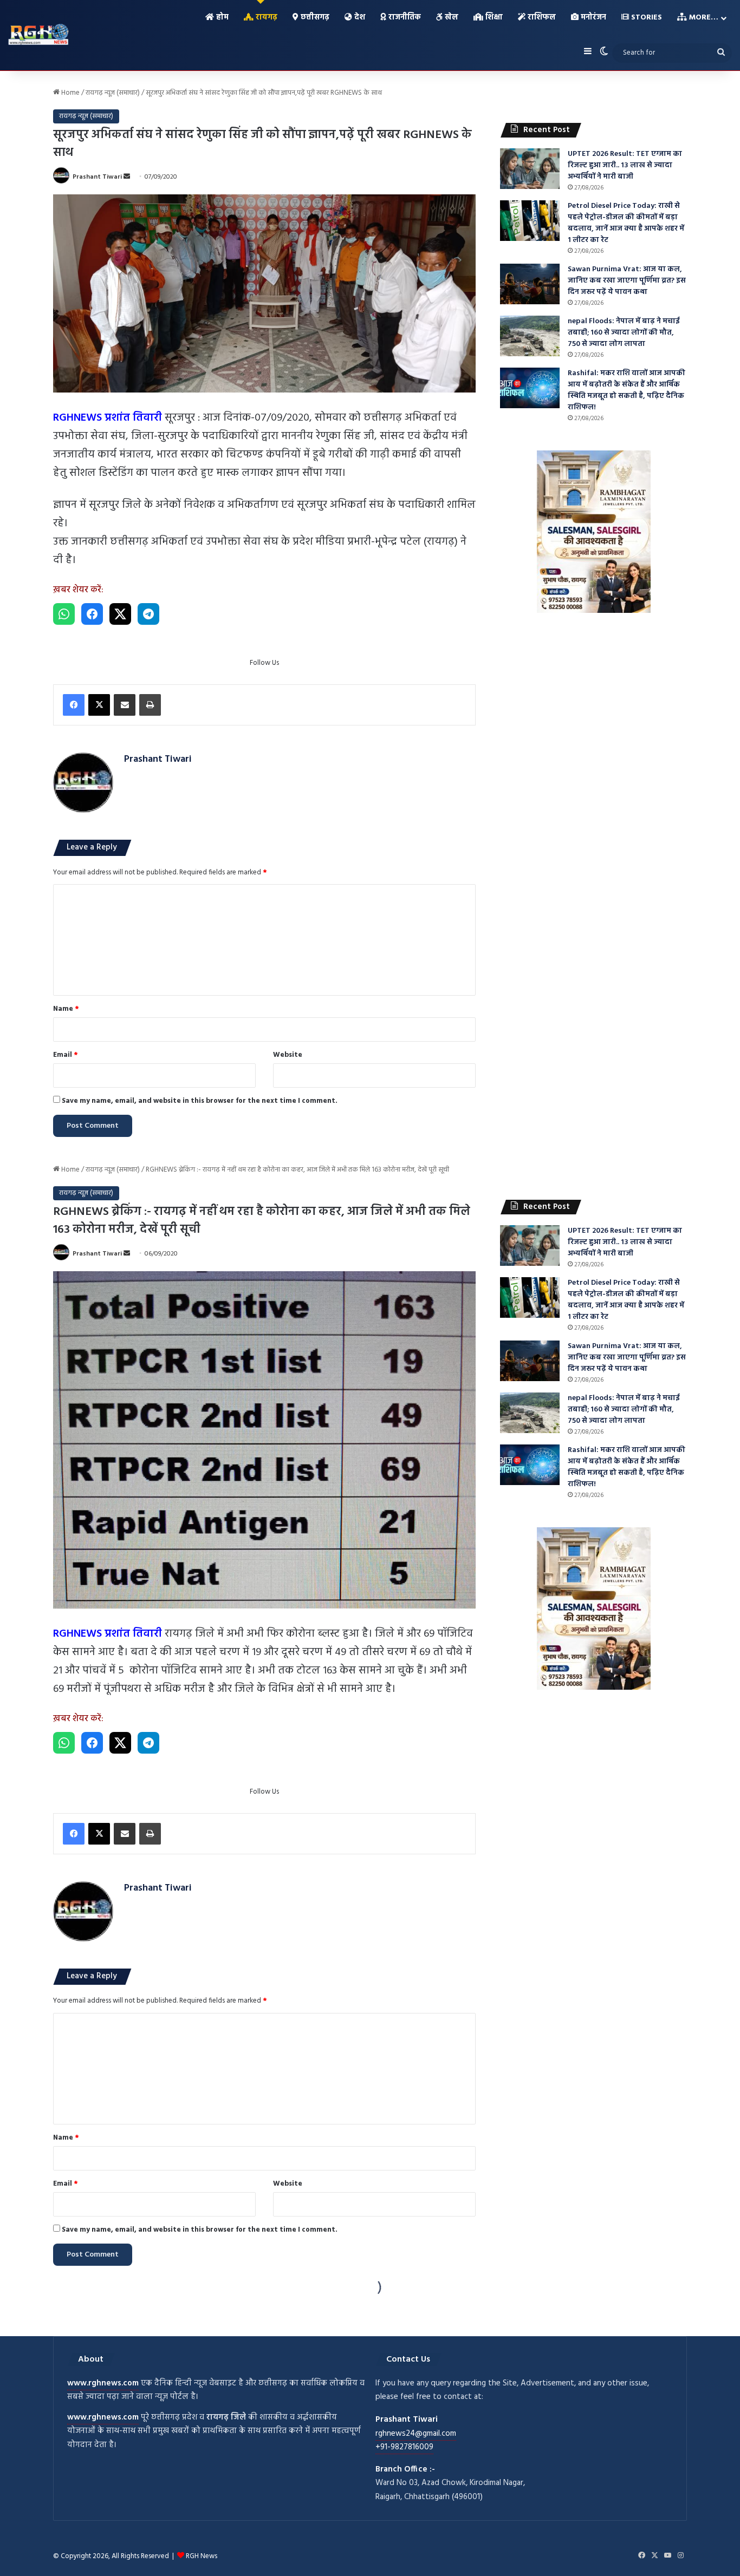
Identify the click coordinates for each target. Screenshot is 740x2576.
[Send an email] (127, 177)
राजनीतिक (404, 18)
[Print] (150, 705)
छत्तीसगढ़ (314, 18)
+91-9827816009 (404, 2447)
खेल (450, 18)
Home (70, 93)
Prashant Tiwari (97, 177)
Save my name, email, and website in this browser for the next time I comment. (200, 1101)
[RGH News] (38, 34)
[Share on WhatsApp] (64, 614)
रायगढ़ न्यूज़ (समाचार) (113, 93)
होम (221, 18)
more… (703, 18)
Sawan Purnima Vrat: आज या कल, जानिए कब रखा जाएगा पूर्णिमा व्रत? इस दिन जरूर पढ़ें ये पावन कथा (627, 281)
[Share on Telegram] (148, 614)
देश (359, 18)
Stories (645, 18)
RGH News (202, 2556)
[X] (99, 705)
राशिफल (541, 18)
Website (288, 1055)
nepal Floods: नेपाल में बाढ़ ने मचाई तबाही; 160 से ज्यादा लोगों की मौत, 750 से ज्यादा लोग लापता (624, 333)
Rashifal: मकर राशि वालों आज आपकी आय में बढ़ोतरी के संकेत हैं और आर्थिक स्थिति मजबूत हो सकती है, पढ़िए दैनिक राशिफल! (627, 390)
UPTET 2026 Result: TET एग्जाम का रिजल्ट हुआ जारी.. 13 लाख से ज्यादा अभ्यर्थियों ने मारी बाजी (625, 165)
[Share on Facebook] (92, 614)
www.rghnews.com (103, 2383)
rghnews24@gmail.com (416, 2434)
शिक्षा (493, 18)
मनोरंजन (592, 18)
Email (66, 1055)
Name (66, 1009)
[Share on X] (120, 614)
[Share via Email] (125, 705)
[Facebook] (74, 705)
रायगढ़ (265, 18)
